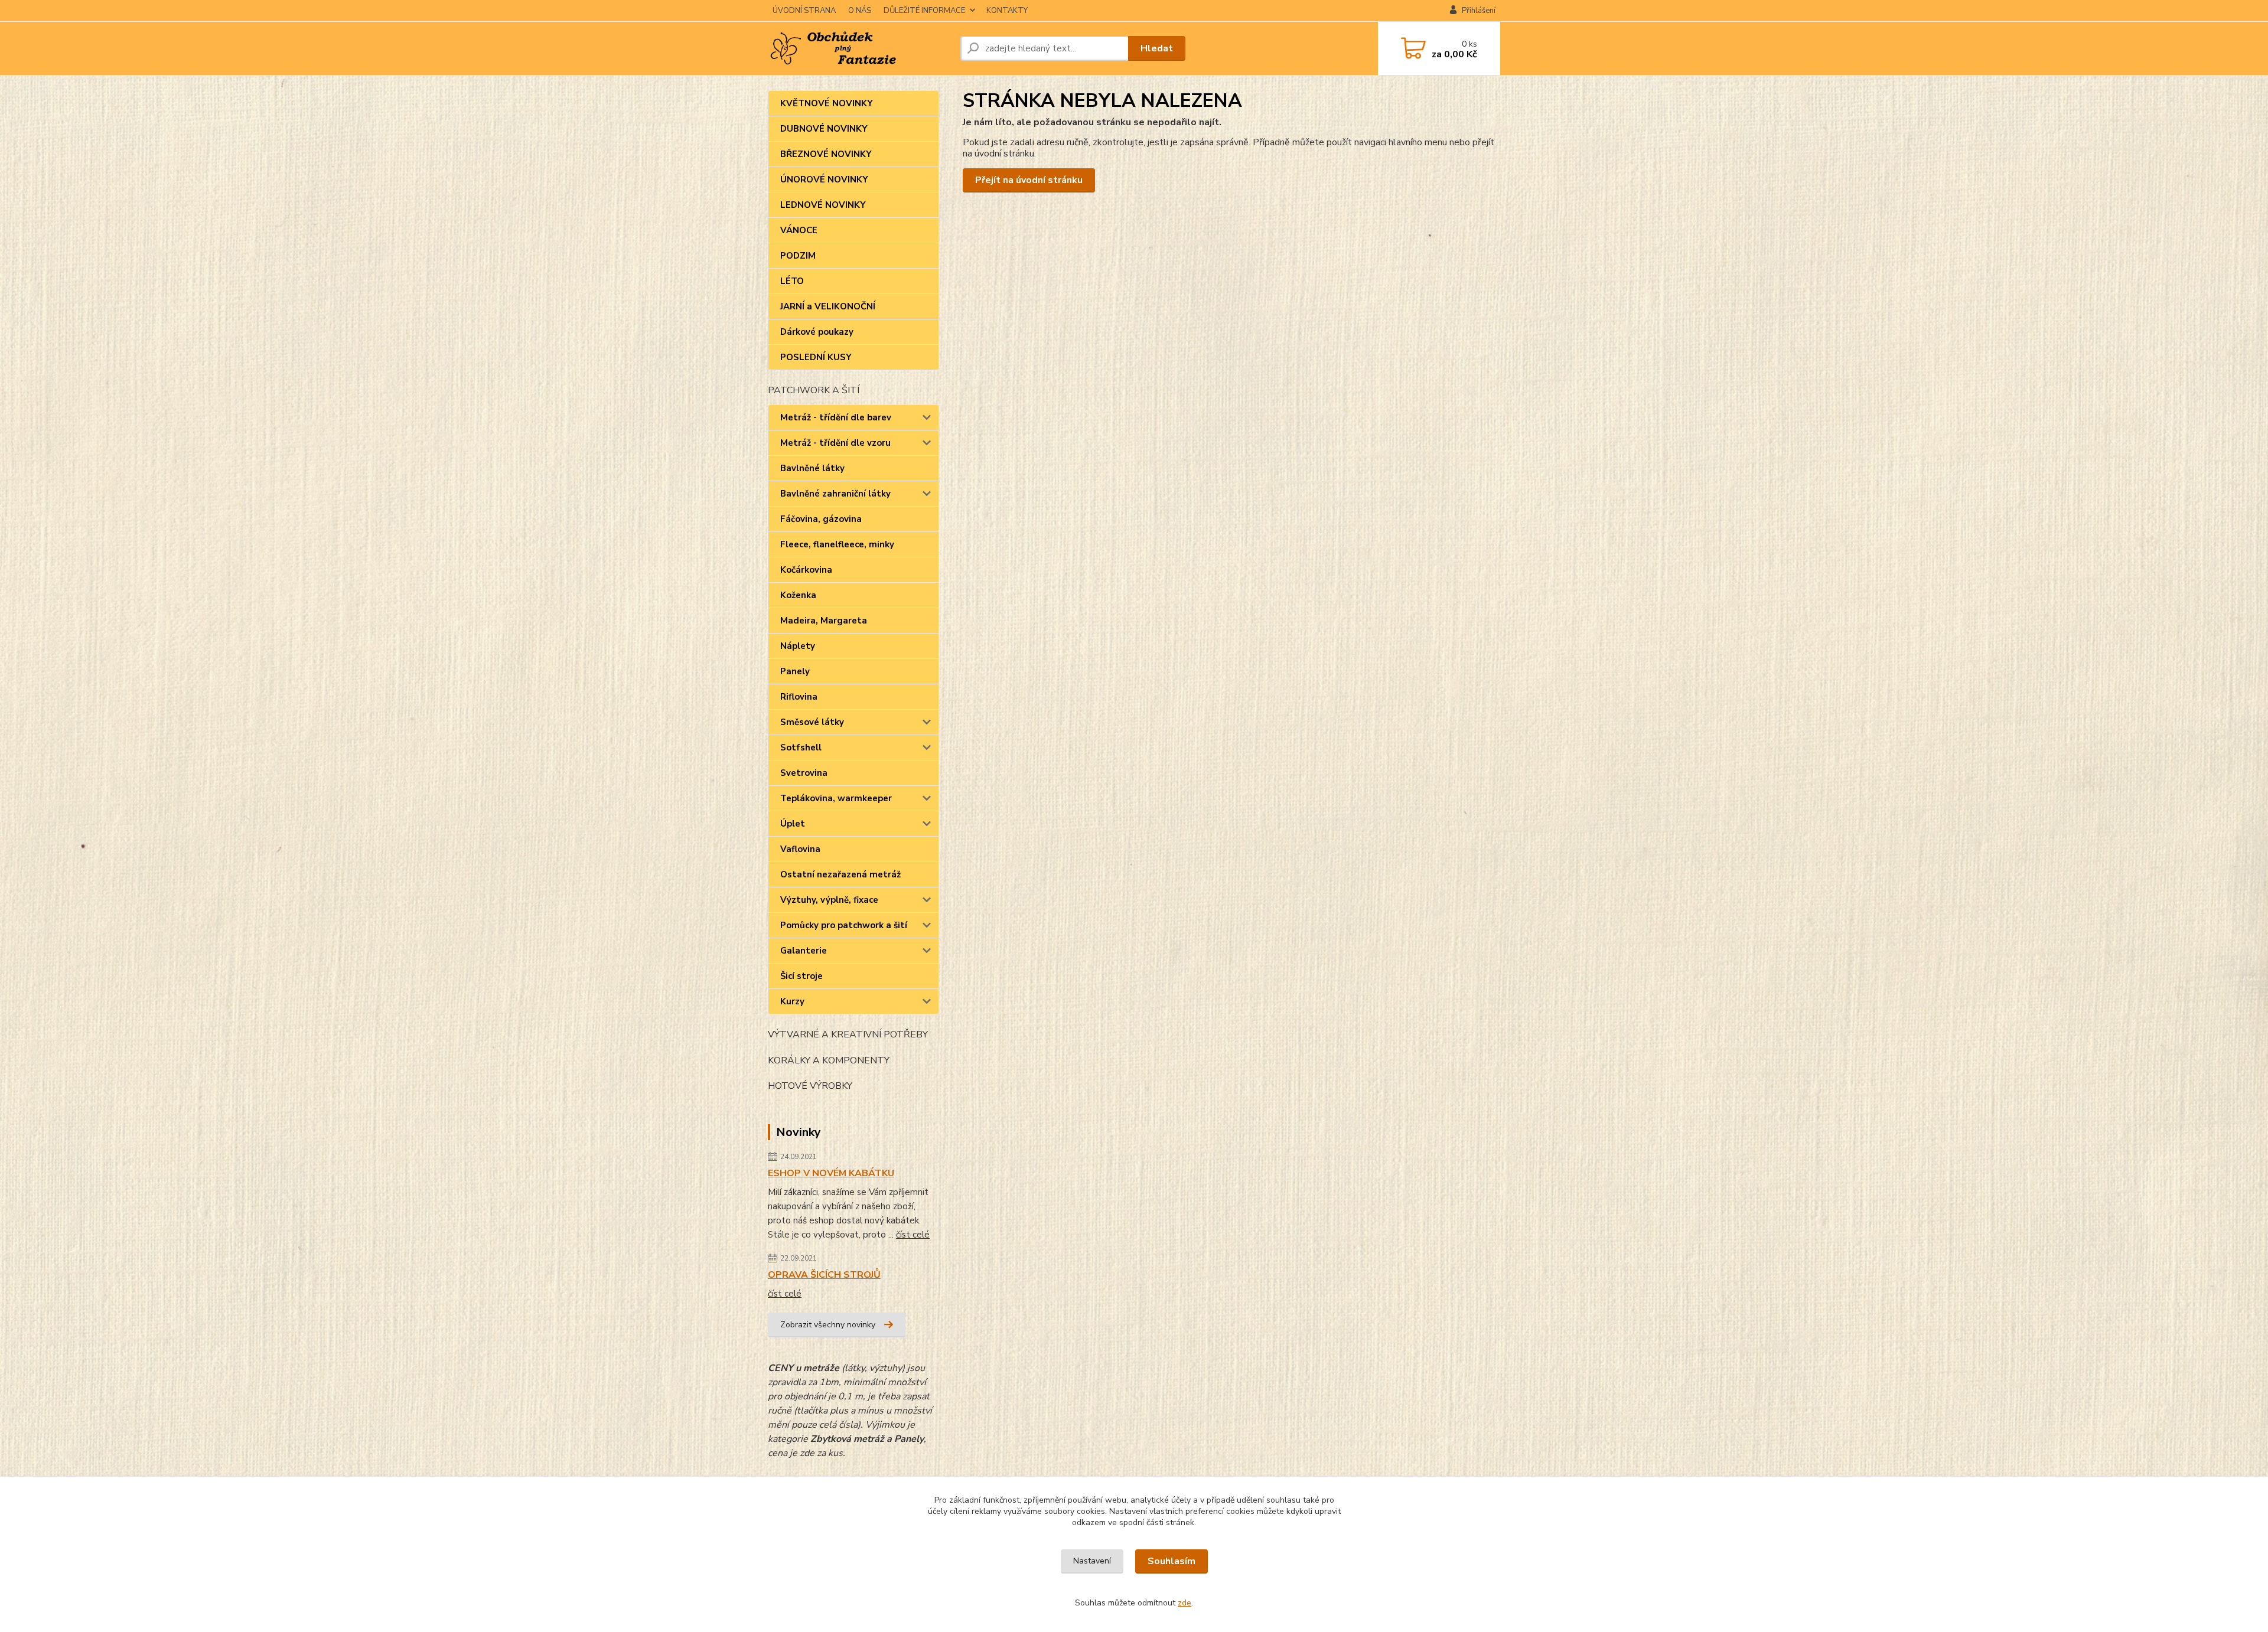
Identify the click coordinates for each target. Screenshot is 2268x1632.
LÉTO (792, 281)
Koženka (798, 595)
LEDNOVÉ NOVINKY (823, 205)
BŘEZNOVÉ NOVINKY (826, 154)
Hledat (1157, 48)
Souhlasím (1172, 1561)
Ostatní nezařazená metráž (840, 874)
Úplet (793, 824)
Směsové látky (812, 722)
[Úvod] (859, 48)
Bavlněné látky (812, 468)
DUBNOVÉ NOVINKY (824, 129)
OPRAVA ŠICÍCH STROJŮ (824, 1275)
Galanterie (804, 951)
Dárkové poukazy (817, 332)
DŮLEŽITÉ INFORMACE (924, 11)
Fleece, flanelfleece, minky (837, 544)
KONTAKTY (1007, 11)
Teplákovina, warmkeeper (836, 798)
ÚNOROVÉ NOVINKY (824, 179)
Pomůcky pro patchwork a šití (844, 925)
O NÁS (860, 11)
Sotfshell (801, 748)
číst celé (913, 1235)
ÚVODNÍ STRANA (804, 11)
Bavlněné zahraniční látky (835, 494)
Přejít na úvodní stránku (1029, 180)
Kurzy (792, 1001)
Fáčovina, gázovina (821, 519)
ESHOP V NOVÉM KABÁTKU (831, 1173)
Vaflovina (800, 849)
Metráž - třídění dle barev (836, 417)
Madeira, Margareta (824, 621)
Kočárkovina (806, 570)
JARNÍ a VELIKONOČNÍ (828, 306)
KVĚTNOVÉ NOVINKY (827, 103)
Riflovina (799, 697)
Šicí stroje (801, 976)
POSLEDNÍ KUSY (816, 357)
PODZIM (798, 256)
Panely (795, 671)
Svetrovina (804, 773)
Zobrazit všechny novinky (828, 1325)
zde (1184, 1603)
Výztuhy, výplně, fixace (829, 900)
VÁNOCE (799, 230)
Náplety (798, 646)
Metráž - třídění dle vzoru (835, 443)
